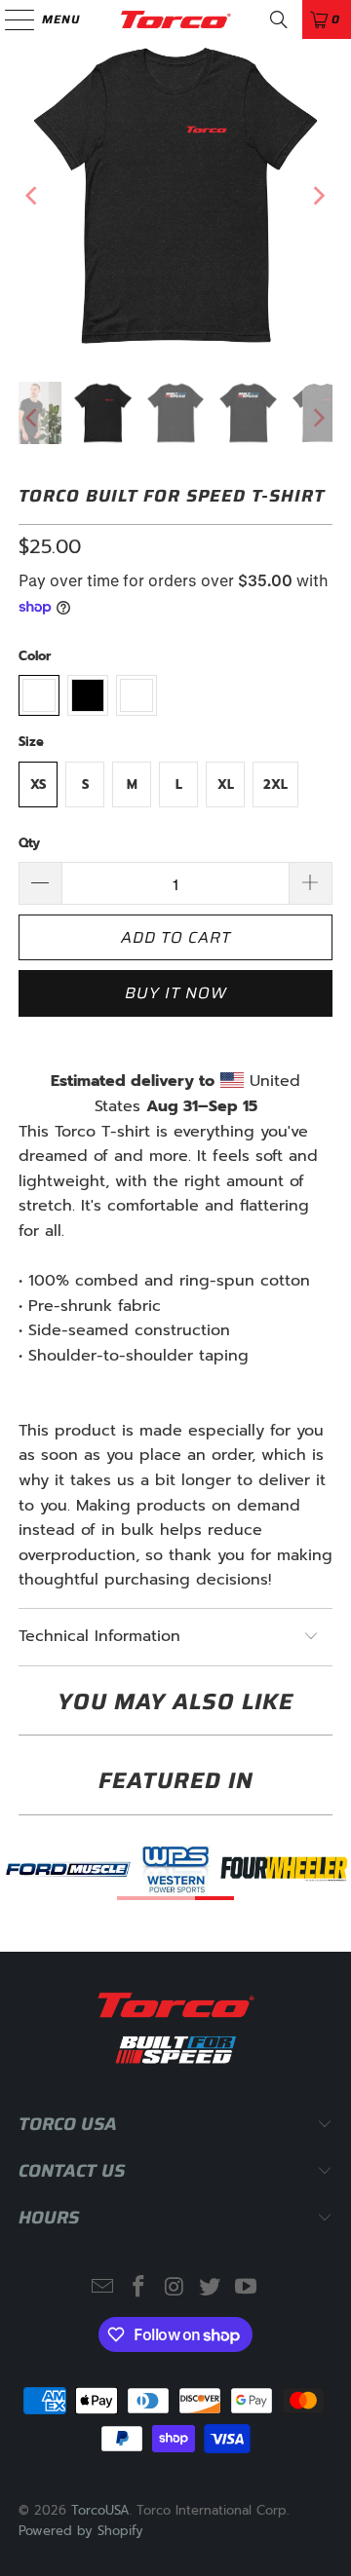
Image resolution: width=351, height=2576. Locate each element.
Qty (29, 843)
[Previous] (33, 196)
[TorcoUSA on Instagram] (175, 2288)
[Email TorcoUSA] (103, 2288)
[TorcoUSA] (175, 19)
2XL (275, 784)
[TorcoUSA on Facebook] (138, 2288)
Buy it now (176, 993)
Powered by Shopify (81, 2531)
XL (226, 784)
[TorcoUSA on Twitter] (211, 2288)
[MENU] (10, 19)
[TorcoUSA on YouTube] (247, 2288)
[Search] (279, 19)
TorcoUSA (100, 2510)
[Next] (318, 196)
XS (38, 784)
